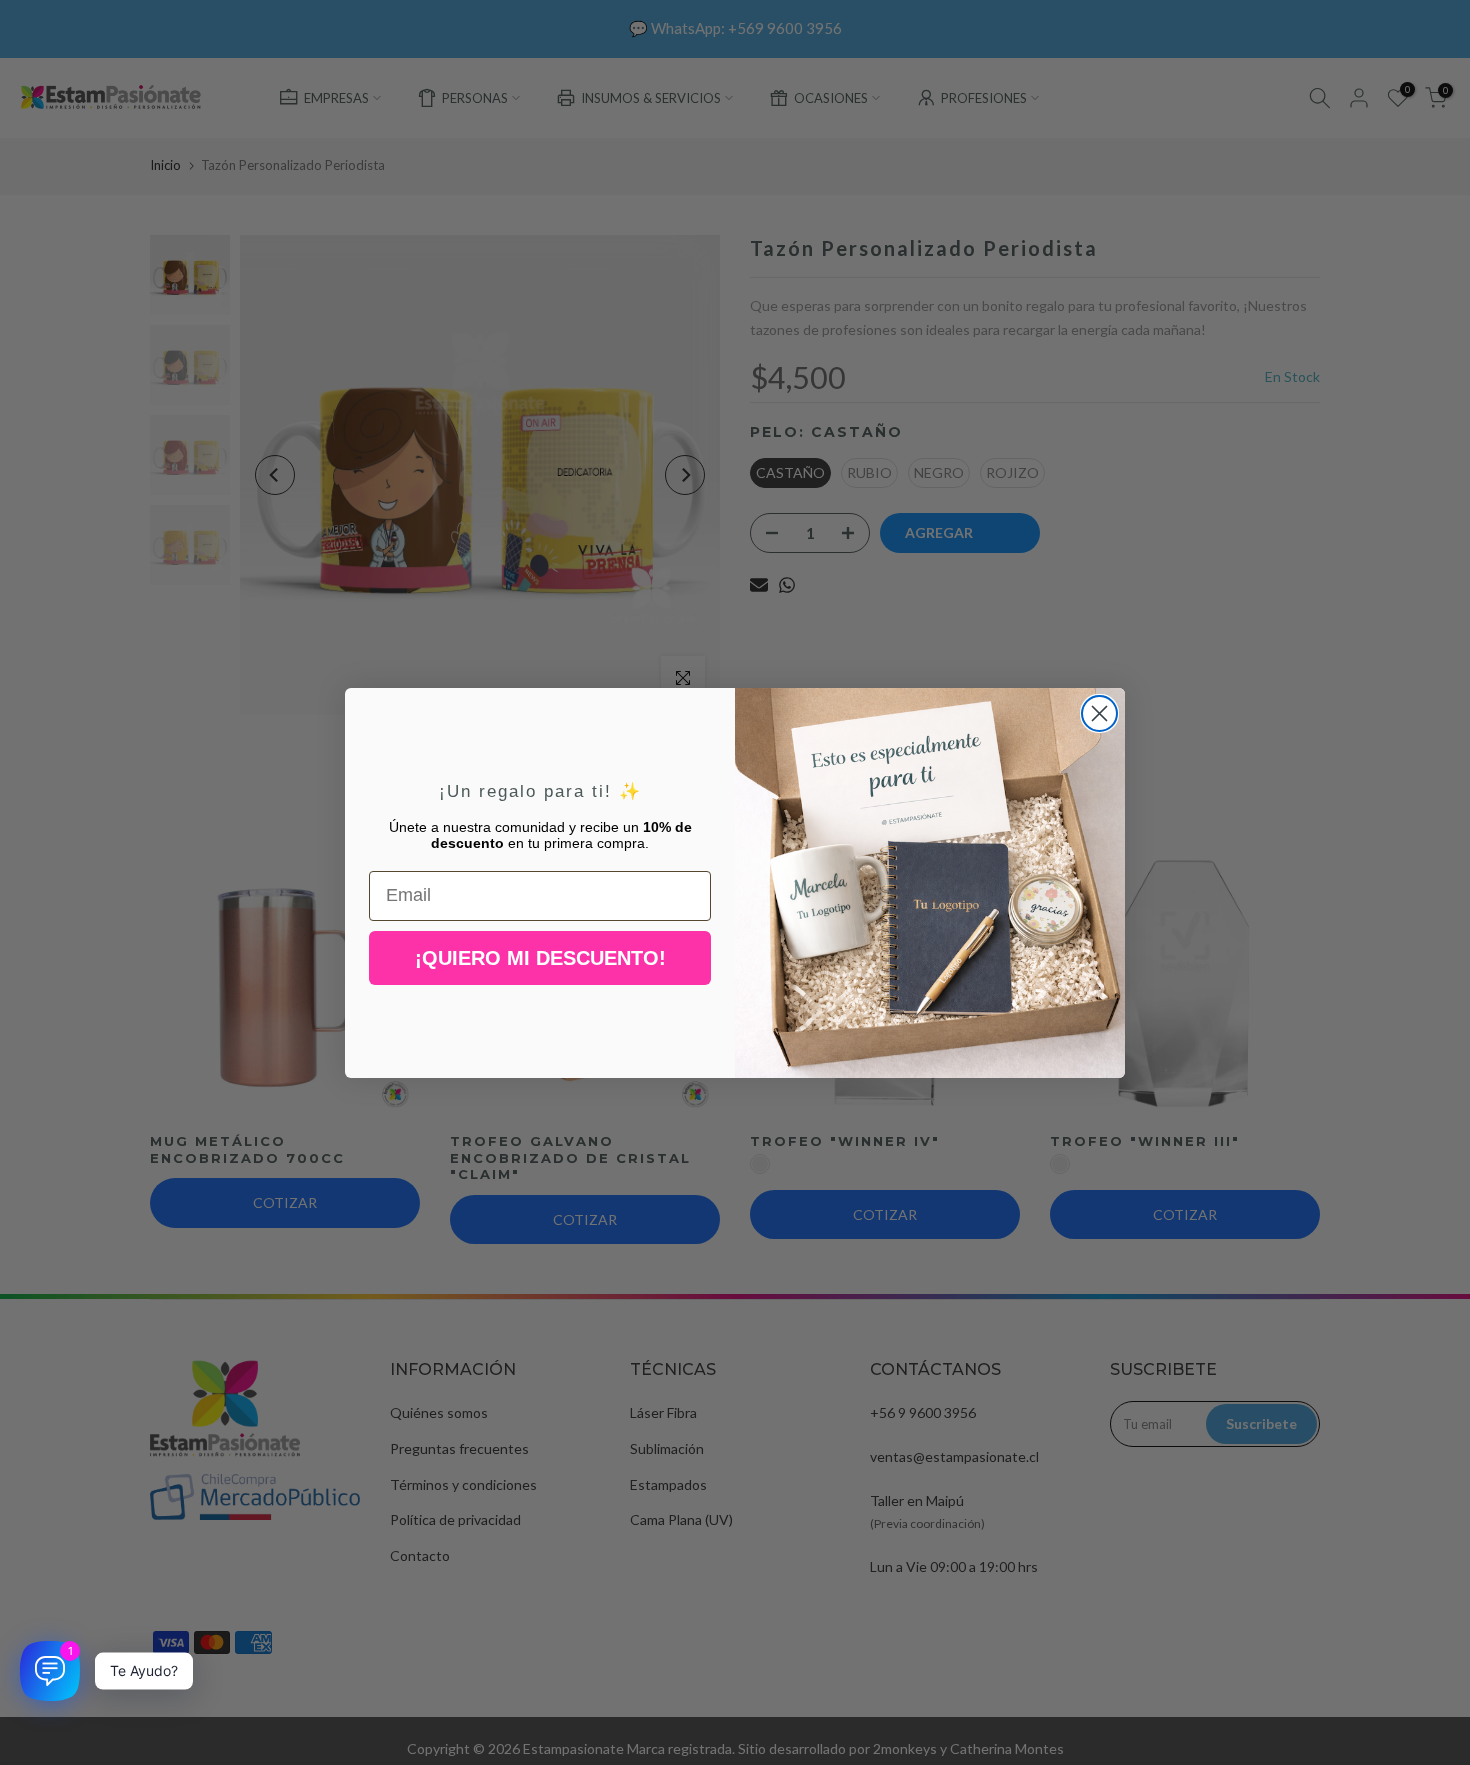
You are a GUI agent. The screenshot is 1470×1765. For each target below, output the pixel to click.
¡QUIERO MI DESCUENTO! (540, 958)
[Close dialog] (1099, 713)
